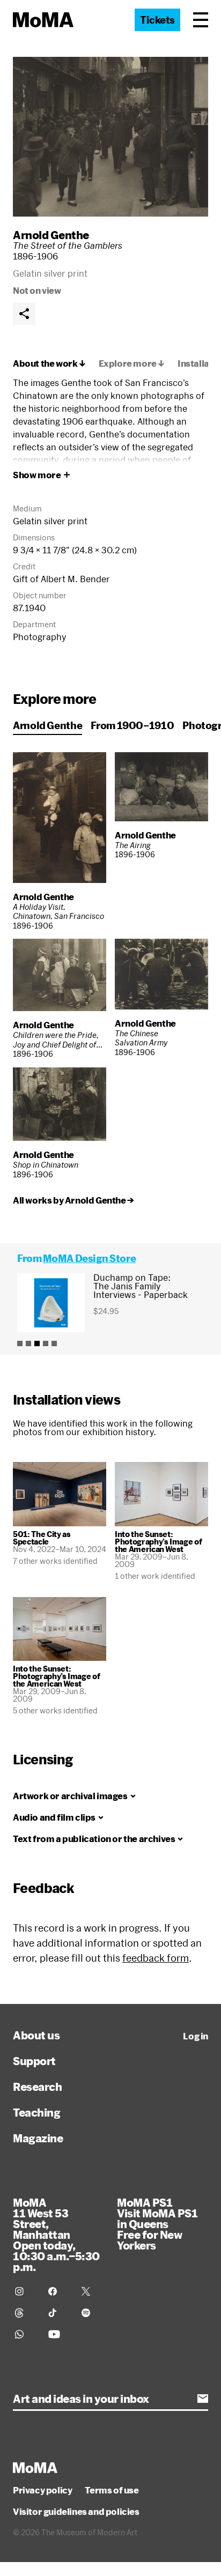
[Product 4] (46, 1343)
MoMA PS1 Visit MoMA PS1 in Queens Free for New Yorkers (157, 2224)
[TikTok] (58, 2313)
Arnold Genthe (51, 235)
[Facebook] (58, 2291)
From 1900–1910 (132, 725)
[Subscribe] (203, 2399)
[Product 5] (54, 1343)
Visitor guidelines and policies (76, 2512)
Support (34, 2061)
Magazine (38, 2138)
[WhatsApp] (25, 2334)
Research (37, 2087)
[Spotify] (92, 2313)
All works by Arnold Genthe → (73, 1200)
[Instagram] (25, 2291)
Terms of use (112, 2490)
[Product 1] (20, 1343)
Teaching (36, 2112)
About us (36, 2035)
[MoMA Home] (43, 20)
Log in (196, 2036)
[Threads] (25, 2313)
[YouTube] (58, 2334)
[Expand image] (110, 137)
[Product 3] (37, 1343)
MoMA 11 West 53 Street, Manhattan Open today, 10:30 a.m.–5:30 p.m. (56, 2234)
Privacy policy (42, 2490)
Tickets (157, 20)
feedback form (156, 1958)
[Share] (24, 314)
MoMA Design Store (89, 1258)
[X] (92, 2291)
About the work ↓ (49, 363)
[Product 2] (28, 1343)
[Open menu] (201, 20)
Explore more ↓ (132, 363)
